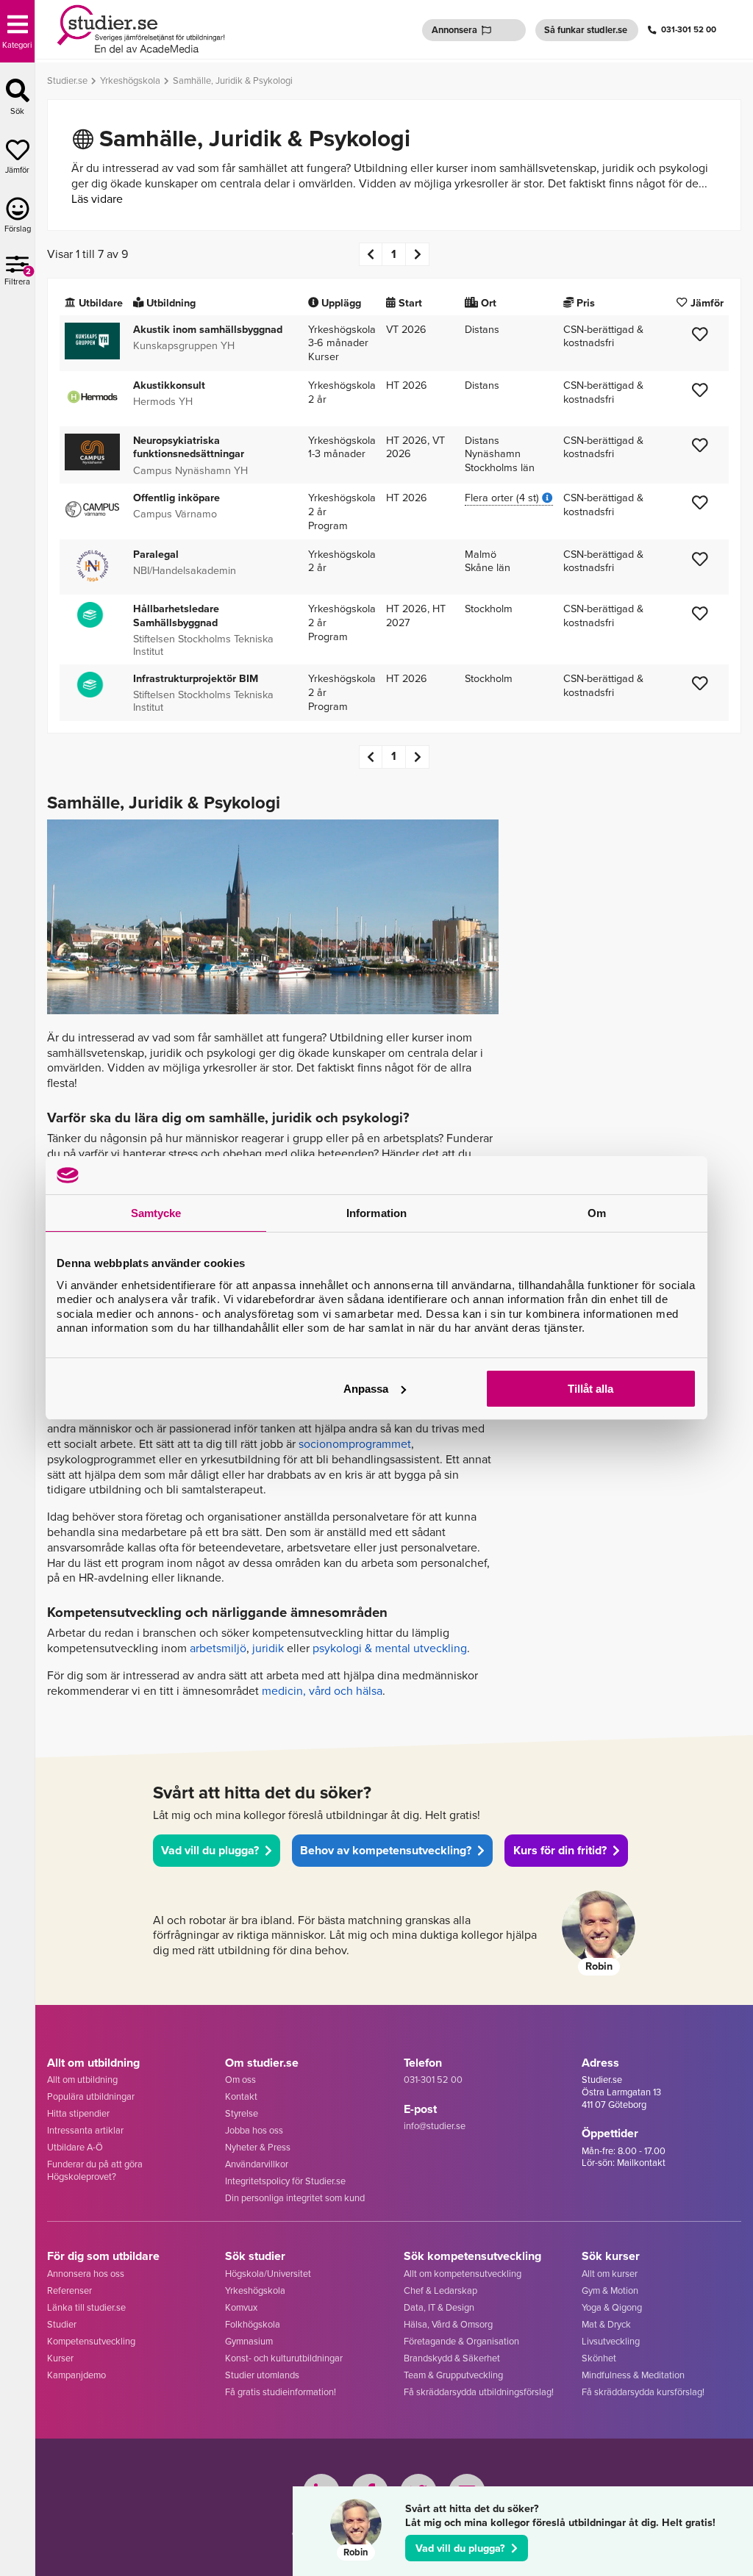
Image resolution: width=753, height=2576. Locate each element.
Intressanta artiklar (85, 2130)
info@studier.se (435, 2126)
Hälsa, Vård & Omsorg (448, 2324)
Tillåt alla (590, 1389)
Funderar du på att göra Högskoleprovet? (95, 2170)
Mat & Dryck (606, 2324)
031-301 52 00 (689, 30)
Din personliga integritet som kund (295, 2198)
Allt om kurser (610, 2274)
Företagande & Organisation (461, 2341)
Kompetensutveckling (91, 2341)
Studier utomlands (262, 2375)
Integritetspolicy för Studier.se (285, 2181)
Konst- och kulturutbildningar (284, 2358)
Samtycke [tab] (156, 1213)
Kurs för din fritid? (560, 1850)
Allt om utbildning (82, 2080)
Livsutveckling (611, 2341)
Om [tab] (597, 1213)
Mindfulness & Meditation (633, 2375)
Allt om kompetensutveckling (463, 2274)
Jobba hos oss (254, 2130)
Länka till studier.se (86, 2307)
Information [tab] (376, 1213)
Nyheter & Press (258, 2147)
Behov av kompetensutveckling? (386, 1850)
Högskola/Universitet (268, 2274)
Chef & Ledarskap (440, 2290)
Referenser (69, 2290)
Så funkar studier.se (586, 30)
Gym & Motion (610, 2290)
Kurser (60, 2358)
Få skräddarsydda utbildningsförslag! (479, 2392)
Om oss (240, 2080)
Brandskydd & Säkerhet (452, 2358)
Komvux (241, 2307)
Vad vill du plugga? (460, 2548)
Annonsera (454, 30)
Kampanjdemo (76, 2375)
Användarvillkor (257, 2164)
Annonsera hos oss (86, 2274)
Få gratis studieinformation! (281, 2392)
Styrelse (242, 2113)
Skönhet (599, 2358)
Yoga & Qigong (612, 2307)
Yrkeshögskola (255, 2290)
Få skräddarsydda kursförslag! (643, 2392)
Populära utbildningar (91, 2096)
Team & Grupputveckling (453, 2375)
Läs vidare (97, 199)
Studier (62, 2324)
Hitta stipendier (78, 2113)
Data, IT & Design (439, 2307)
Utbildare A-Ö (75, 2147)
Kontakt (241, 2096)
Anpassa (366, 1389)
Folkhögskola (253, 2324)
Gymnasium (249, 2341)
